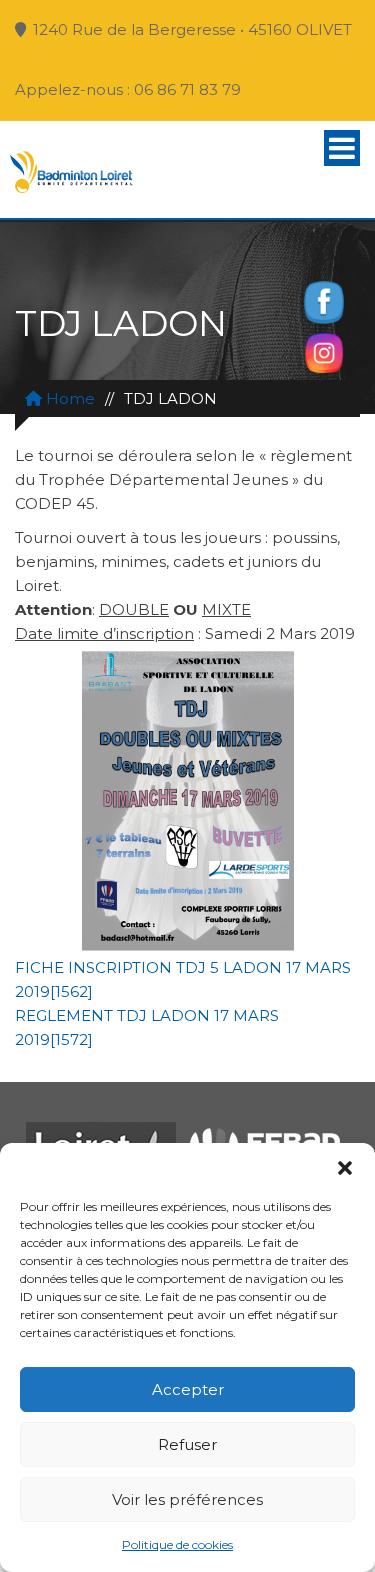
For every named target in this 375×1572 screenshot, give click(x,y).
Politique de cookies (177, 1544)
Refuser (187, 1444)
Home (68, 398)
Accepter (188, 1389)
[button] (345, 1168)
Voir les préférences (187, 1499)
